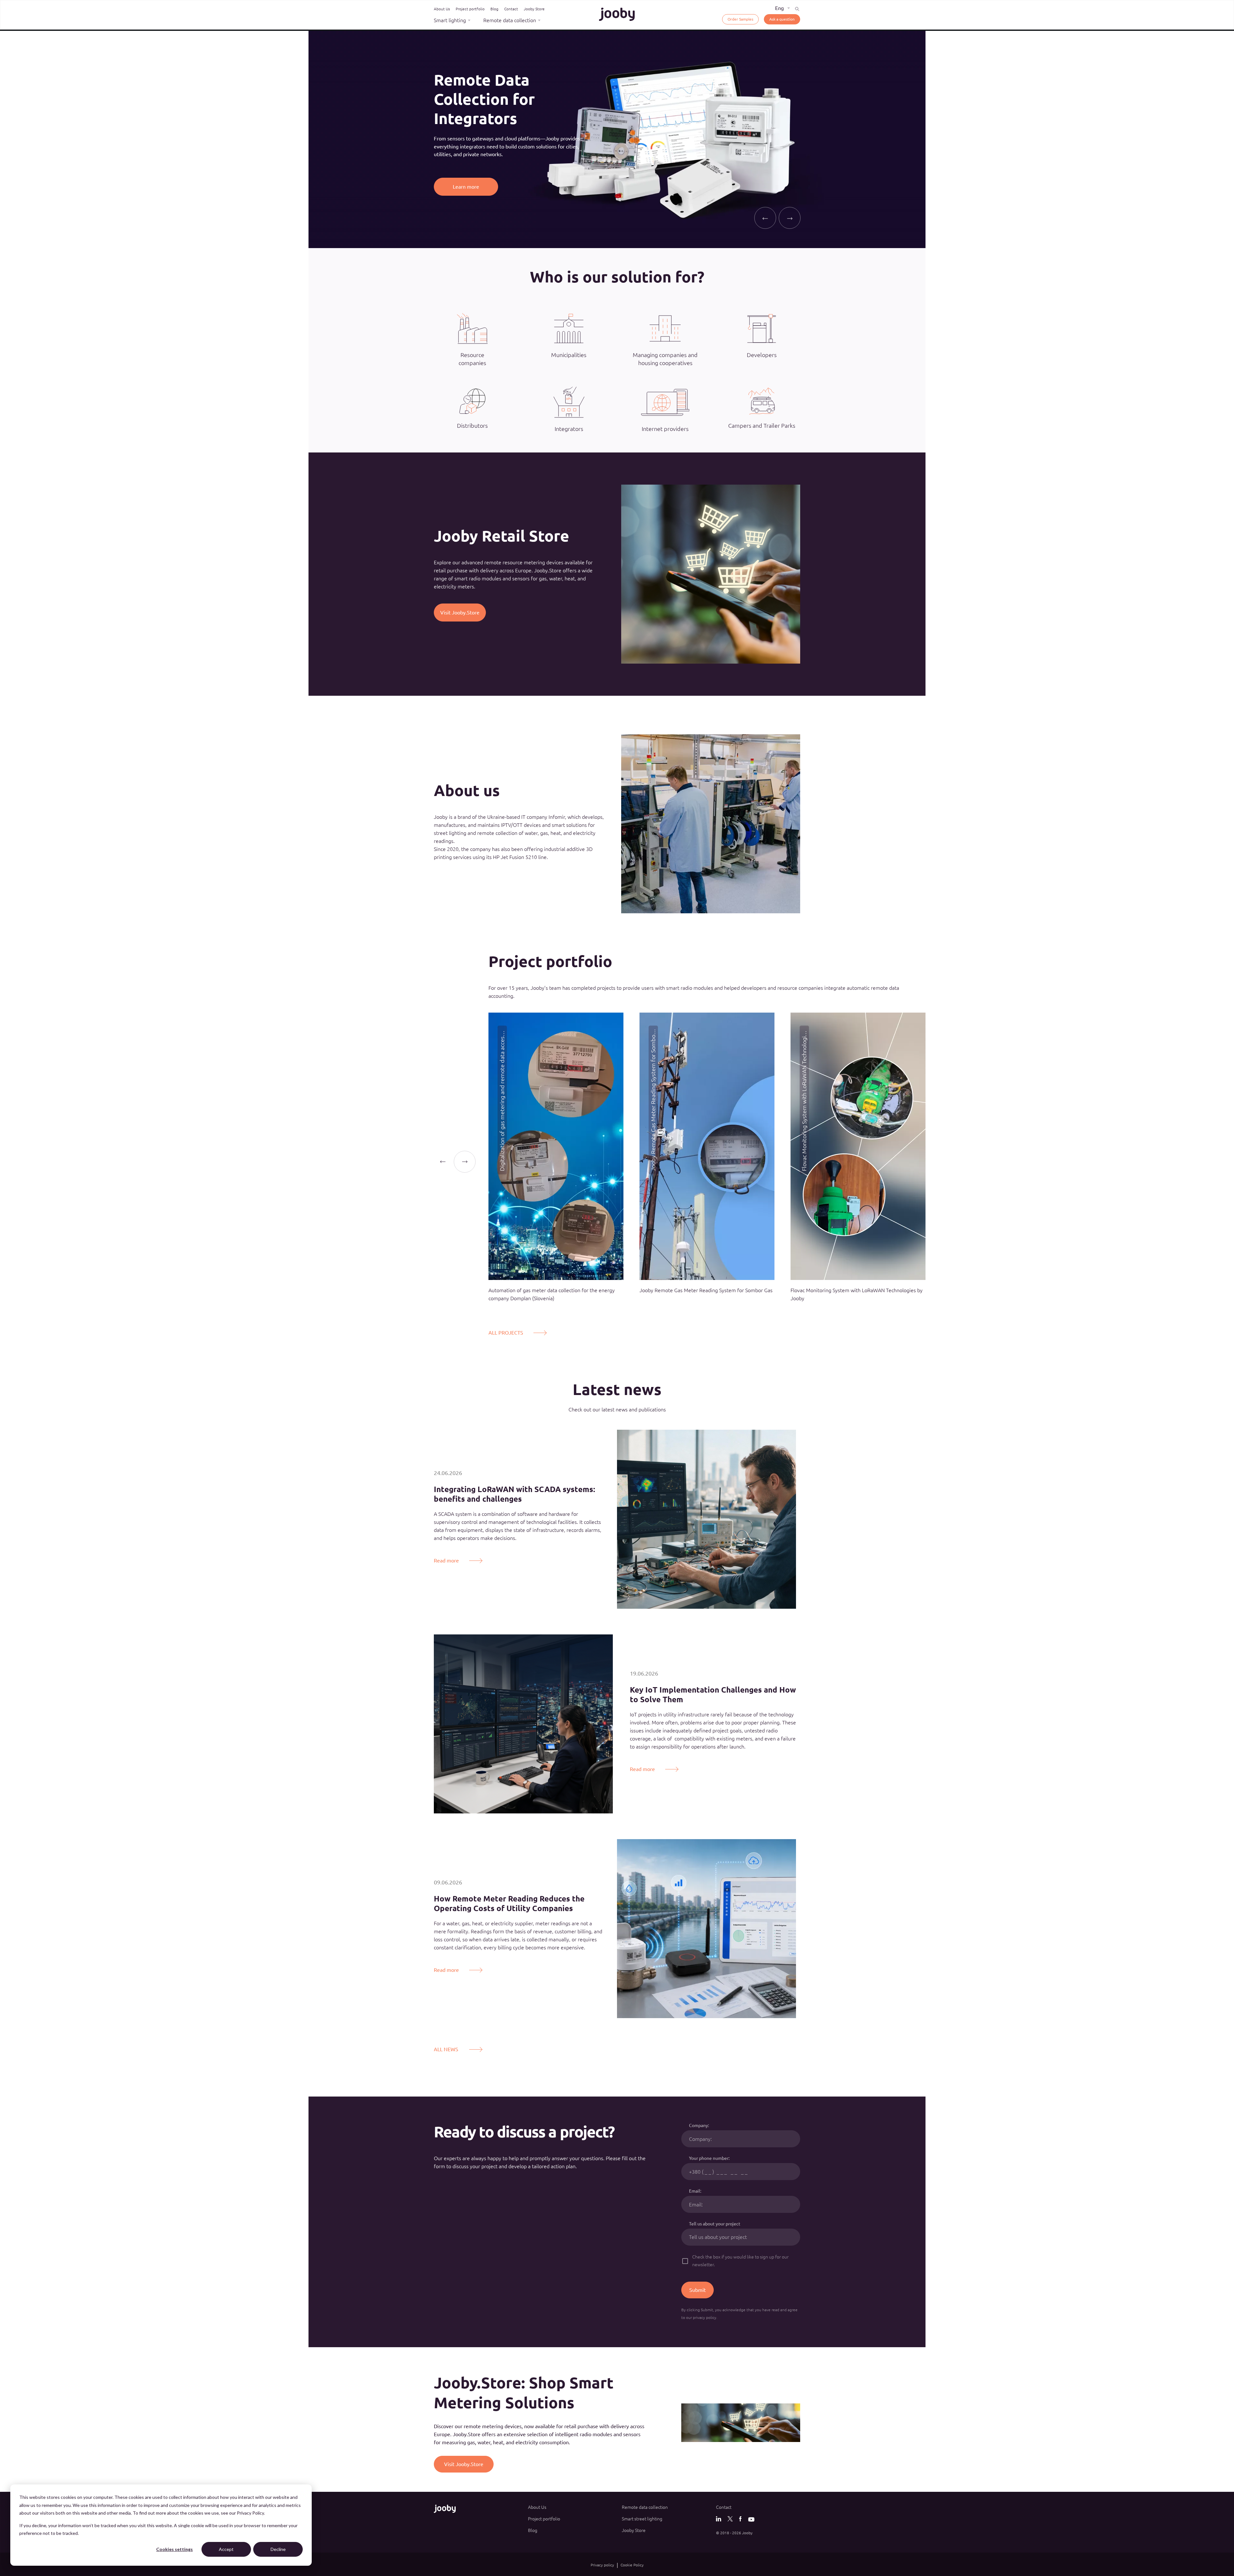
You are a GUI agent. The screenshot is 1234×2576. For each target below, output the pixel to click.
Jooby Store (534, 9)
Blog (494, 9)
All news (446, 2049)
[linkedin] (719, 2519)
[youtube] (751, 2521)
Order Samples (740, 19)
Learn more (466, 177)
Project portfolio (470, 9)
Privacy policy (602, 2565)
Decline (278, 2549)
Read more (446, 1561)
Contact (511, 9)
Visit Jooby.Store (460, 613)
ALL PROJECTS (506, 1333)
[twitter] (730, 2519)
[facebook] (740, 2519)
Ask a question (782, 19)
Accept (226, 2549)
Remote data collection (510, 20)
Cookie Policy (632, 2565)
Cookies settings (174, 2549)
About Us (442, 9)
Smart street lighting (642, 2519)
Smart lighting (450, 20)
